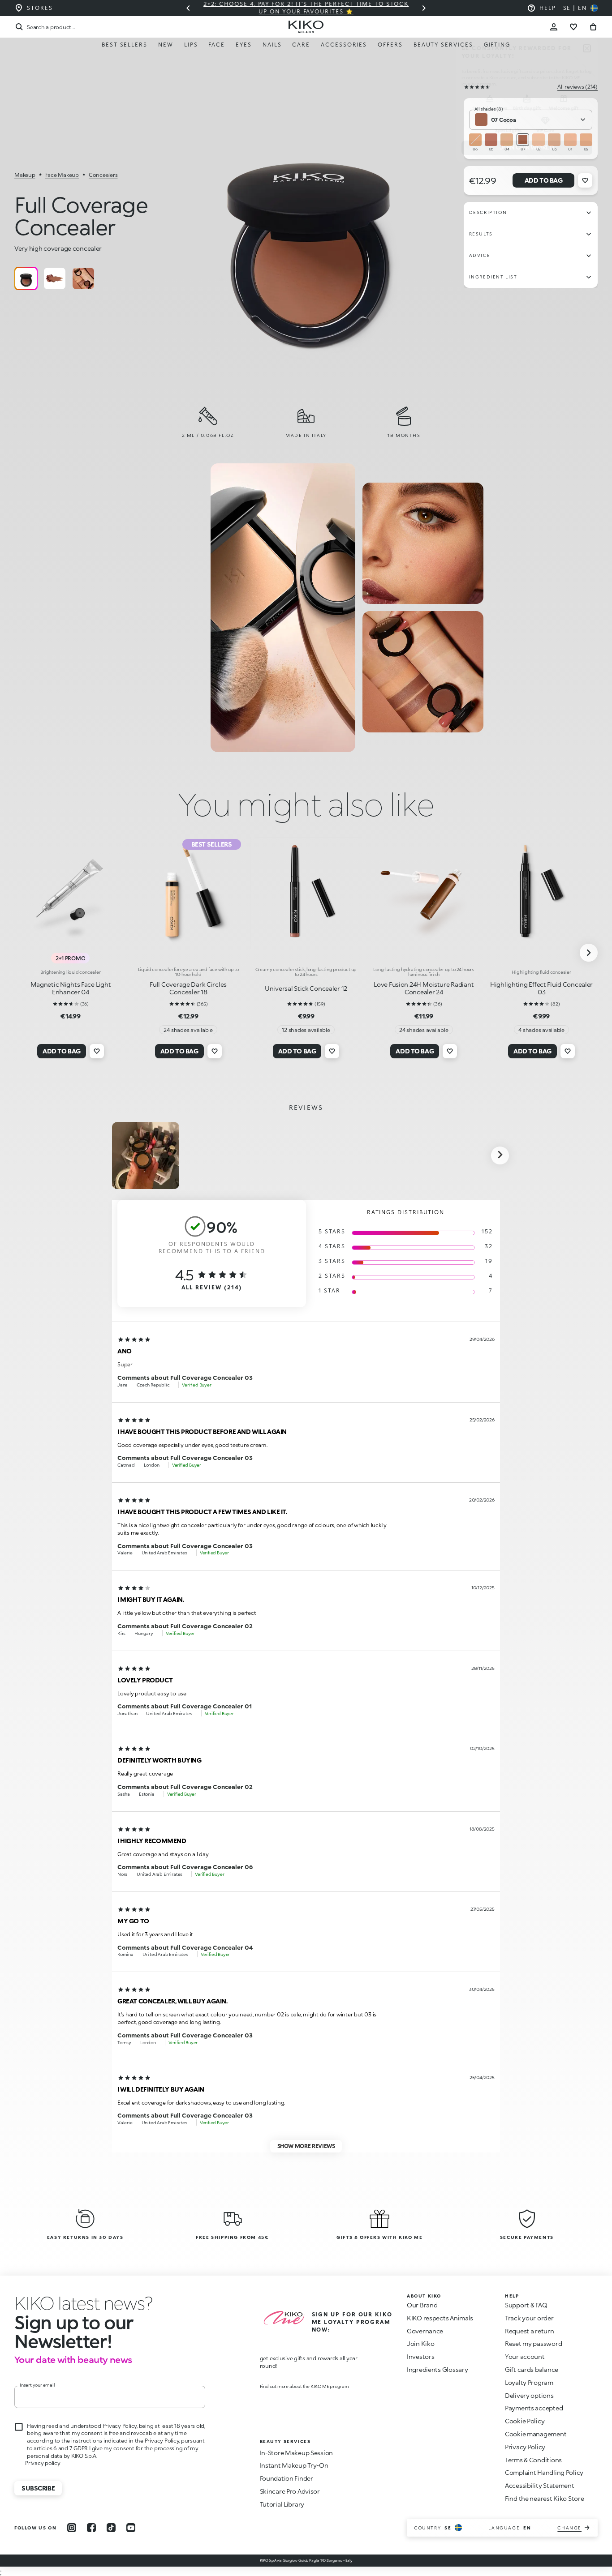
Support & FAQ (526, 2305)
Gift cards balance (532, 2369)
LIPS (191, 45)
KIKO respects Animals (440, 2318)
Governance (425, 2331)
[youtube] (131, 2528)
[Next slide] (424, 8)
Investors (420, 2356)
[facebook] (91, 2528)
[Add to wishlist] (585, 180)
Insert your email (37, 2385)
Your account (525, 2356)
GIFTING (497, 45)
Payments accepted (534, 2408)
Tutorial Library (282, 2504)
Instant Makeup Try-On (294, 2465)
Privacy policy (43, 2463)
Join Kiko (420, 2343)
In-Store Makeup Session (297, 2453)
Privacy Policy (525, 2447)
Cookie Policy (525, 2421)
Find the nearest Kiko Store (544, 2498)
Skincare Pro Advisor (290, 2491)
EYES (244, 45)
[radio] (26, 278)
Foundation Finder (287, 2478)
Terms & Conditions (533, 2460)
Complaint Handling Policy (544, 2472)
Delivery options (529, 2395)
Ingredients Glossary (437, 2369)
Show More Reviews (306, 2146)
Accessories (344, 45)
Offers (390, 45)
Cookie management (536, 2434)
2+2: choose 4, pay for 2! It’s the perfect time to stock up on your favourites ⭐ (306, 8)
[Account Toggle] (554, 27)
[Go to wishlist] (573, 27)
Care (301, 45)
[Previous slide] (188, 8)
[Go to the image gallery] (309, 231)
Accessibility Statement (540, 2485)
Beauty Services (443, 45)
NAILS (272, 45)
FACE (217, 45)
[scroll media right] (500, 1155)
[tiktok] (111, 2528)
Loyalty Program (529, 2382)
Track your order (529, 2318)
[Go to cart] (593, 27)
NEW (166, 45)
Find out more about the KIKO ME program (304, 2386)
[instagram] (72, 2528)
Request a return (530, 2331)
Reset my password (533, 2343)
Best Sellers (125, 45)
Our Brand (422, 2305)
